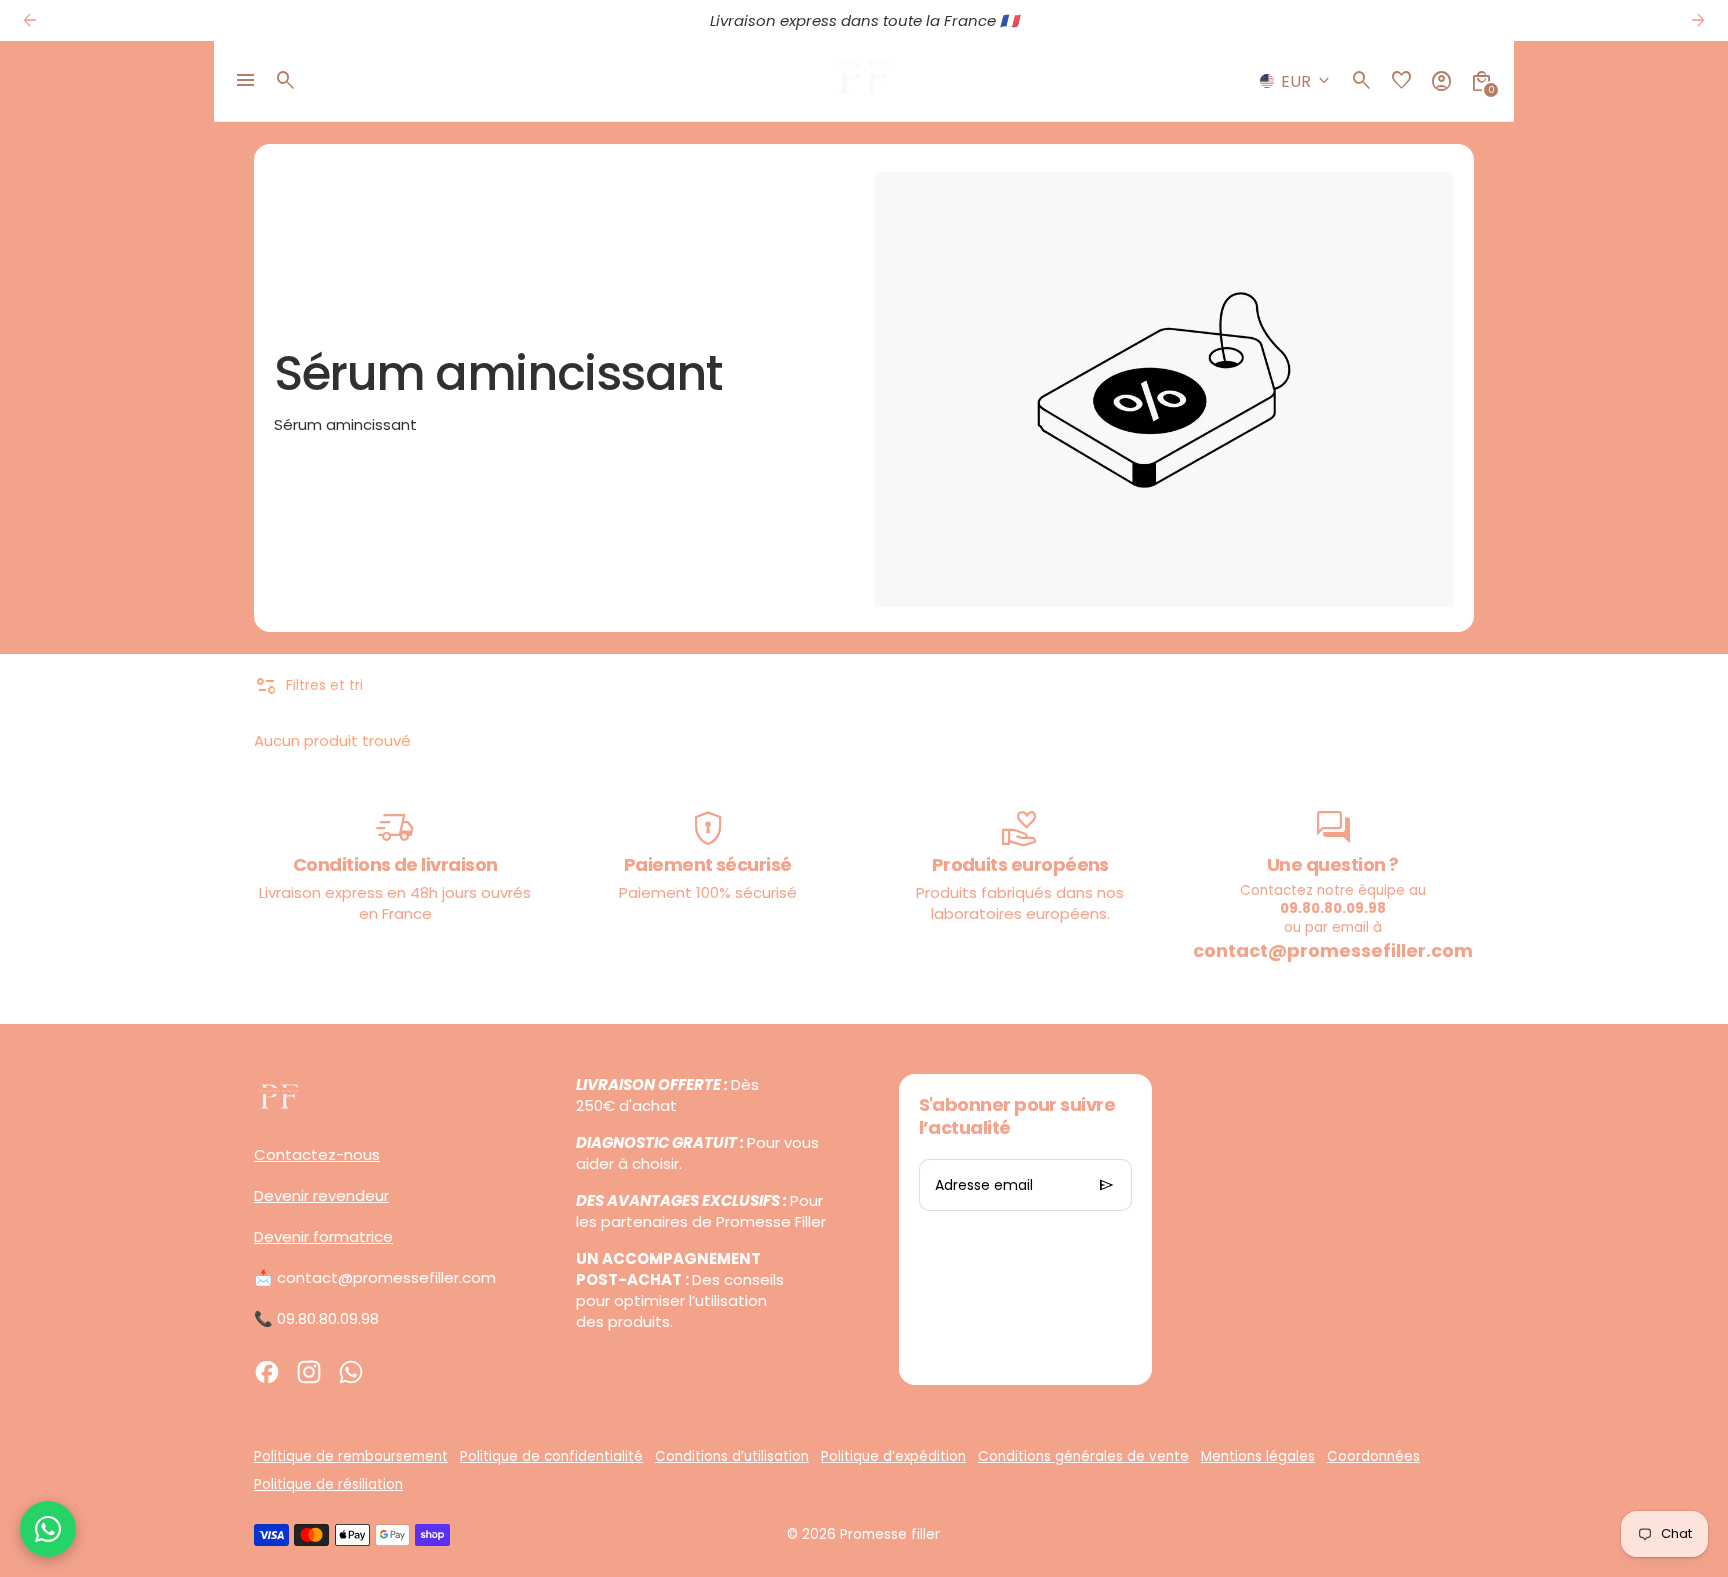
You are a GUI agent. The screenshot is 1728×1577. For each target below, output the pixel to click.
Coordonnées (1373, 1456)
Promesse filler (890, 1534)
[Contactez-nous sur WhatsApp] (48, 1529)
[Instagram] (309, 1372)
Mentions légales (1258, 1456)
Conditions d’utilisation (732, 1456)
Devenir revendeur (321, 1195)
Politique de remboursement (351, 1456)
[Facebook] (267, 1372)
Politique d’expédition (893, 1456)
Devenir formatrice (323, 1236)
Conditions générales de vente (1083, 1456)
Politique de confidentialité (551, 1456)
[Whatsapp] (351, 1372)
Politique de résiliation (328, 1484)
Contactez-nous (317, 1154)
